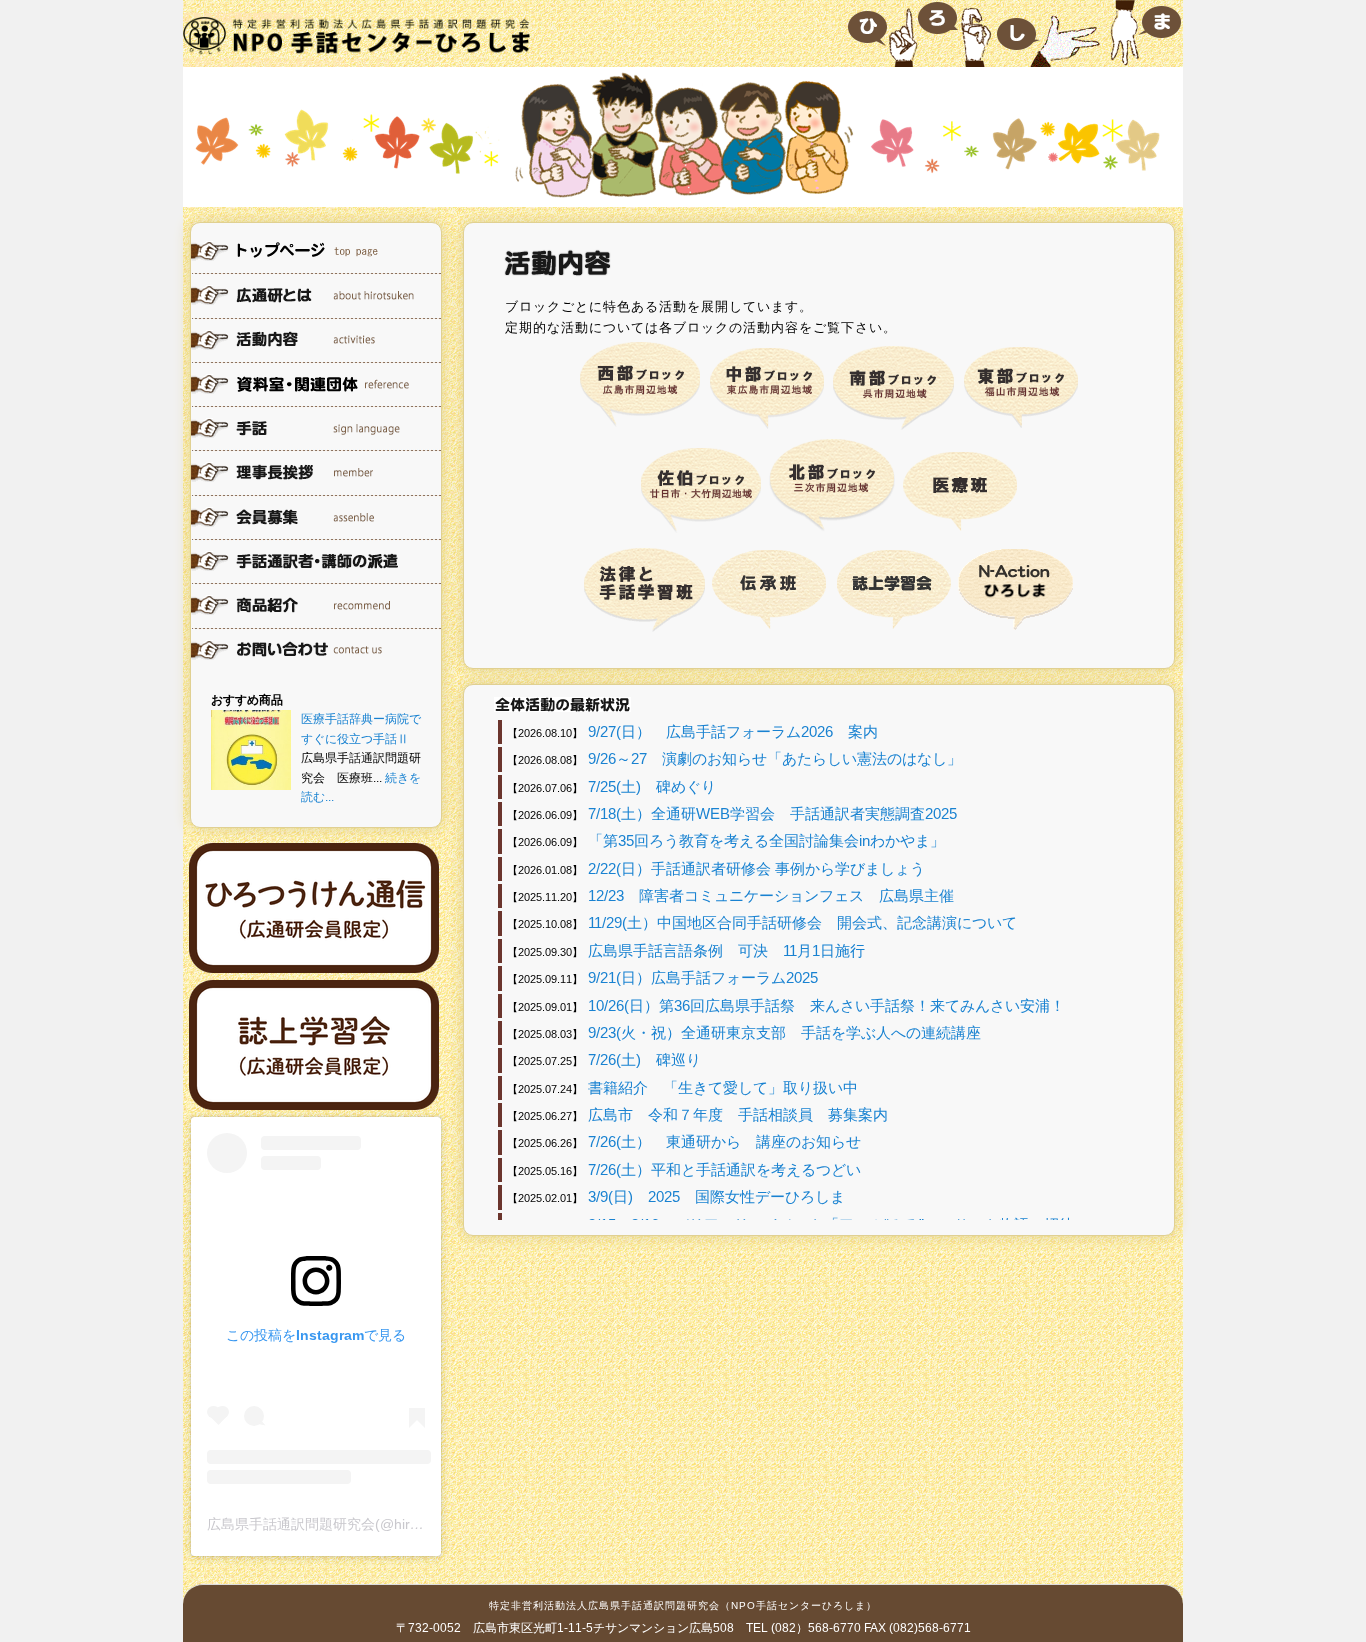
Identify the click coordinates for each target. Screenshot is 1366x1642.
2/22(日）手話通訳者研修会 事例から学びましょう (756, 868)
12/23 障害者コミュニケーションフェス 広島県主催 (771, 895)
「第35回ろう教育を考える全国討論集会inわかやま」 (766, 840)
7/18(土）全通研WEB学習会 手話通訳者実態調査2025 (772, 813)
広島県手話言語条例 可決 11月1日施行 (734, 950)
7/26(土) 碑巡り (644, 1059)
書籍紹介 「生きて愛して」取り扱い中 (723, 1087)
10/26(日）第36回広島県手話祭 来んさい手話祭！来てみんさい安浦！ (826, 1005)
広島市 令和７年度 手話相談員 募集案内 (738, 1114)
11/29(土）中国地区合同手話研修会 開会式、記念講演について (802, 922)
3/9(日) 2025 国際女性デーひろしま (716, 1196)
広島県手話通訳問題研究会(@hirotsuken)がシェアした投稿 (392, 1524)
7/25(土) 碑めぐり (652, 786)
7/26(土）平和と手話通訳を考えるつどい (724, 1169)
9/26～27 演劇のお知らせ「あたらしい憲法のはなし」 (775, 758)
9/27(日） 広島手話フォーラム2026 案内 (733, 731)
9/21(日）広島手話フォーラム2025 (703, 977)
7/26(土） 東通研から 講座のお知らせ (724, 1141)
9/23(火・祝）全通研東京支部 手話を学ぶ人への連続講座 (784, 1032)
